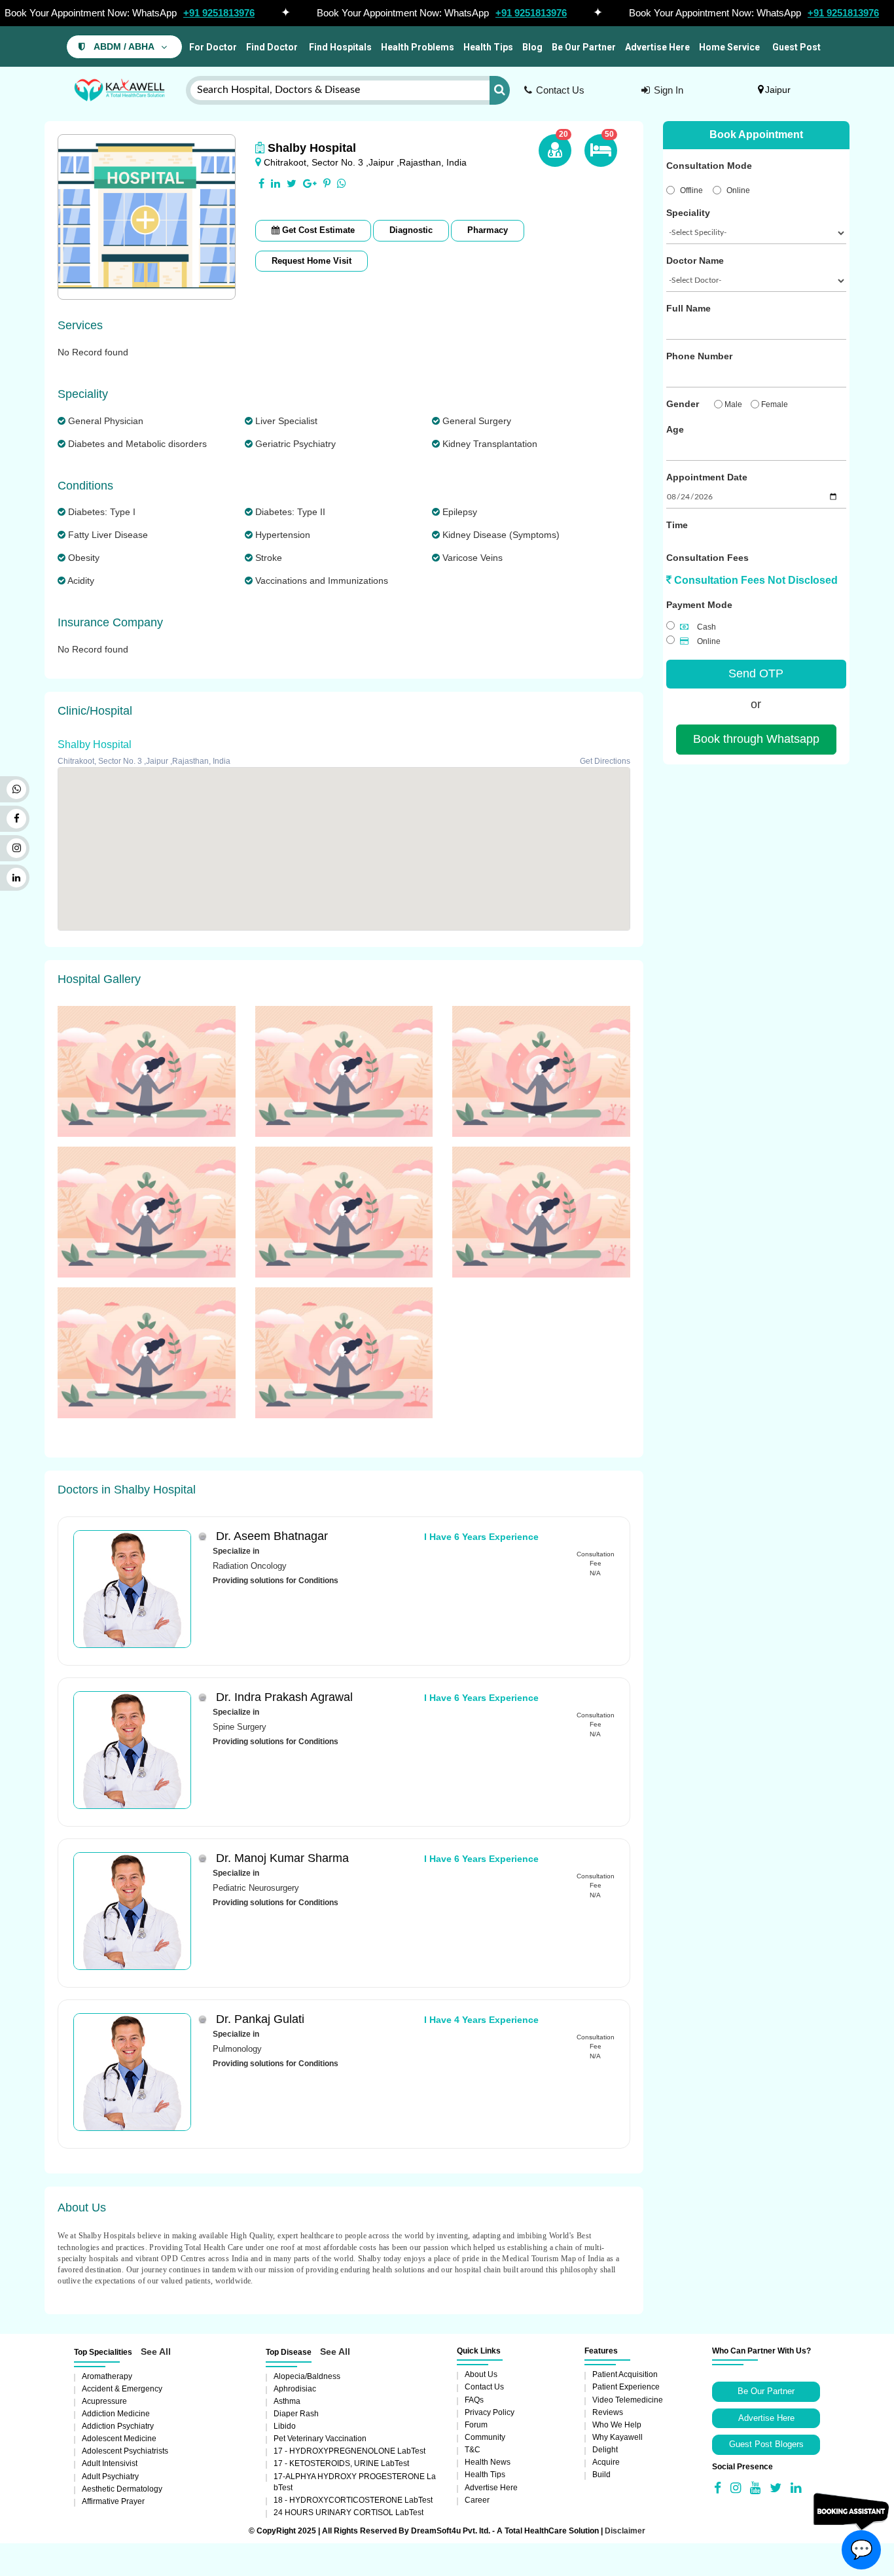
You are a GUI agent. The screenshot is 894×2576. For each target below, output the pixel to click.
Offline (691, 190)
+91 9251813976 (219, 13)
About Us (481, 2374)
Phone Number (699, 356)
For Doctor (212, 47)
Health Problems (418, 47)
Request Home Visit (312, 261)
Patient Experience (626, 2387)
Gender (683, 404)
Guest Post (796, 47)
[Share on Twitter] (292, 184)
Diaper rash (296, 2414)
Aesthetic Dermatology (122, 2489)
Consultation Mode (709, 166)
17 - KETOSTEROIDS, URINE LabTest (341, 2463)
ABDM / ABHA (124, 47)
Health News (488, 2462)
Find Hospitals (339, 47)
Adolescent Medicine (119, 2439)
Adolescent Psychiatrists (125, 2451)
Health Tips (488, 47)
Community (485, 2437)
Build (601, 2475)
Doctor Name (695, 260)
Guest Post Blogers (766, 2444)
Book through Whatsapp (756, 739)
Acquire (606, 2462)
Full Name (688, 308)
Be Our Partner (584, 47)
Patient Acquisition (625, 2374)
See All (156, 2352)
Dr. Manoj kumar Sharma (282, 1858)
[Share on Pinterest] (327, 184)
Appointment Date (707, 477)
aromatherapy (107, 2376)
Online (738, 190)
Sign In (669, 90)
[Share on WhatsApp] (342, 184)
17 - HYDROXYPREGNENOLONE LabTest (349, 2451)
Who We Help (617, 2425)
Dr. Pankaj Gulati (260, 2019)
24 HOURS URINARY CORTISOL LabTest (349, 2513)
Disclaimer (625, 2531)
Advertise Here (657, 47)
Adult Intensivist (110, 2463)
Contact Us (560, 90)
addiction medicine (116, 2414)
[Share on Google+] (310, 184)
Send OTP (756, 673)
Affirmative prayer (113, 2501)
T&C (473, 2450)
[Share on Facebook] (261, 184)
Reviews (608, 2412)
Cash (706, 627)
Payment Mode (699, 605)
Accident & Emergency (122, 2389)
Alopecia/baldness (307, 2376)
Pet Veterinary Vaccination (320, 2439)
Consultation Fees (707, 558)
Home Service (729, 47)
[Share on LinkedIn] (276, 184)
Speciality (688, 213)
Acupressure (104, 2401)
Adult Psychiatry (110, 2477)
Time (677, 525)
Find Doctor (272, 47)
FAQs (474, 2400)
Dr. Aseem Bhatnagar (272, 1536)
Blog (532, 47)
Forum (476, 2425)
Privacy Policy (490, 2412)
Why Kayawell (617, 2437)
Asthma (287, 2401)
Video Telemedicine (628, 2400)
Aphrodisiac (295, 2389)
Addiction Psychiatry (118, 2426)
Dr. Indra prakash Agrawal (284, 1697)
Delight (605, 2450)
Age (675, 429)
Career (477, 2500)
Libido (285, 2426)
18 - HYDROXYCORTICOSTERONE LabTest (353, 2500)
